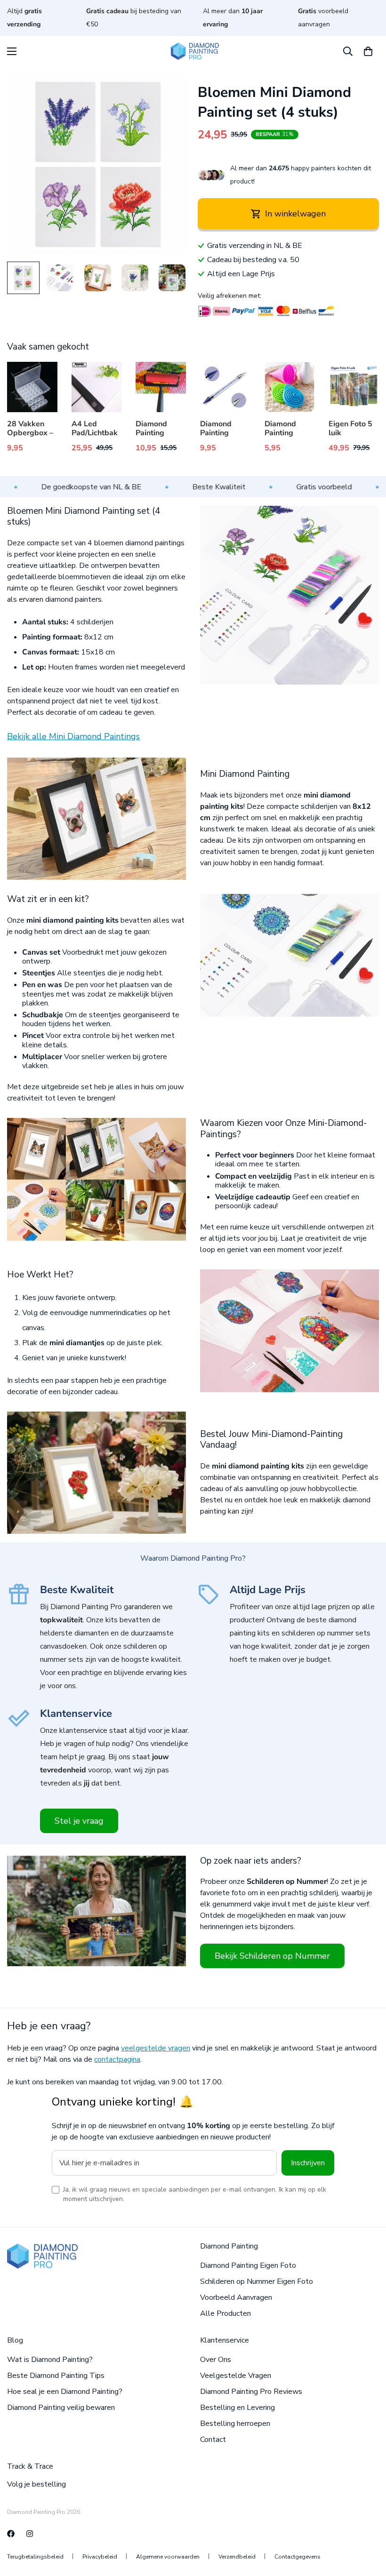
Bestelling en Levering (237, 2408)
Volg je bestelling (36, 2484)
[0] (368, 51)
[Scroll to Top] (368, 2525)
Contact (213, 2440)
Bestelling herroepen (235, 2424)
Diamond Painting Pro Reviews (251, 2392)
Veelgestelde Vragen (236, 2376)
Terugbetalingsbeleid (35, 2557)
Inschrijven (308, 2163)
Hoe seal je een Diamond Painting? (65, 2392)
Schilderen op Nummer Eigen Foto (257, 2281)
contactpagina (117, 2059)
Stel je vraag (79, 1821)
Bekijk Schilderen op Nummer (272, 1956)
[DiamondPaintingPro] (11, 2534)
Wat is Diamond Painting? (50, 2360)
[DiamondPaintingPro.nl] (30, 2534)
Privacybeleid (100, 2557)
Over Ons (216, 2360)
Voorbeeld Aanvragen (236, 2297)
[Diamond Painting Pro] (193, 51)
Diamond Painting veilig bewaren (61, 2408)
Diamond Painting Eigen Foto (248, 2265)
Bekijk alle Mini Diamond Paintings (73, 736)
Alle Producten (225, 2313)
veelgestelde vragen (156, 2048)
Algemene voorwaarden (168, 2557)
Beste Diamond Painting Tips (56, 2376)
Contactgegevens (298, 2557)
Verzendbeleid (237, 2557)
